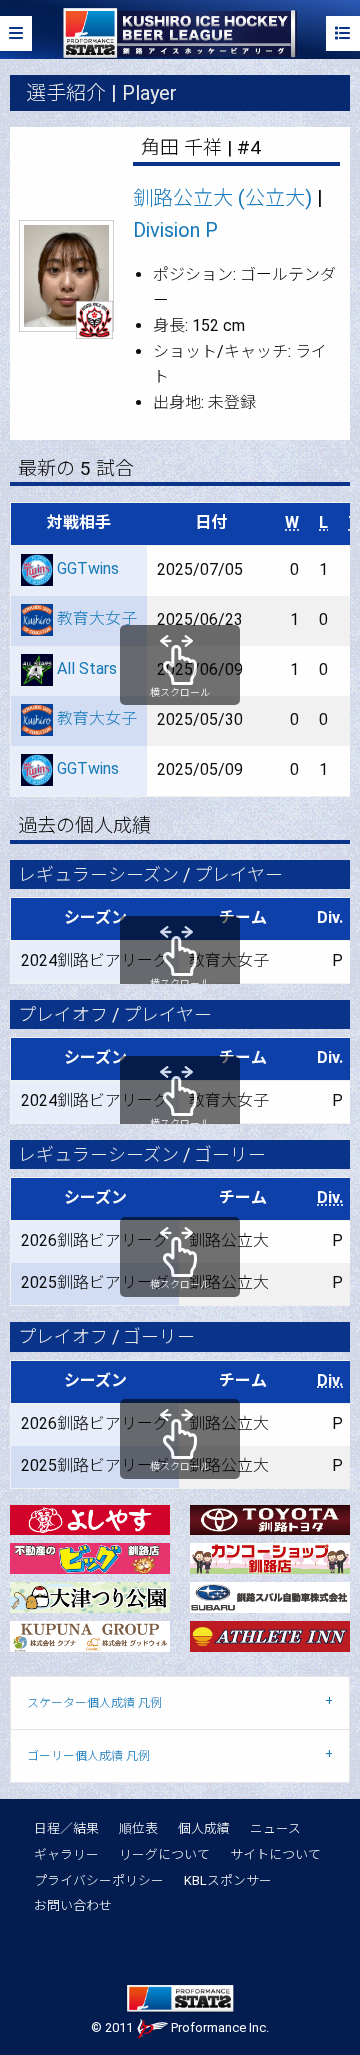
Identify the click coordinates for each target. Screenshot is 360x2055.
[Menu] (16, 33)
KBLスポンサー (228, 1880)
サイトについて (275, 1854)
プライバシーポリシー (99, 1880)
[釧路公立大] (94, 319)
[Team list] (343, 33)
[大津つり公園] (90, 1596)
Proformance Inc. (218, 2027)
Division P (175, 230)
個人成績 (204, 1828)
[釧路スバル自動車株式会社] (270, 1596)
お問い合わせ (73, 1905)
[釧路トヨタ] (270, 1518)
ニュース (275, 1828)
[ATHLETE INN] (270, 1635)
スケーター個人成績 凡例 (94, 1703)
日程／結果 (66, 1828)
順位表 (138, 1828)
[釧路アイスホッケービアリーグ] (179, 32)
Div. (330, 1197)
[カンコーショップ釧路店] (270, 1557)
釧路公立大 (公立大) (222, 198)
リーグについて (164, 1854)
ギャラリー (66, 1854)
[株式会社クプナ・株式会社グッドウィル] (90, 1635)
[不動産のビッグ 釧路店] (90, 1557)
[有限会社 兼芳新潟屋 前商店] (90, 1518)
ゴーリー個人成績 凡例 (88, 1756)
